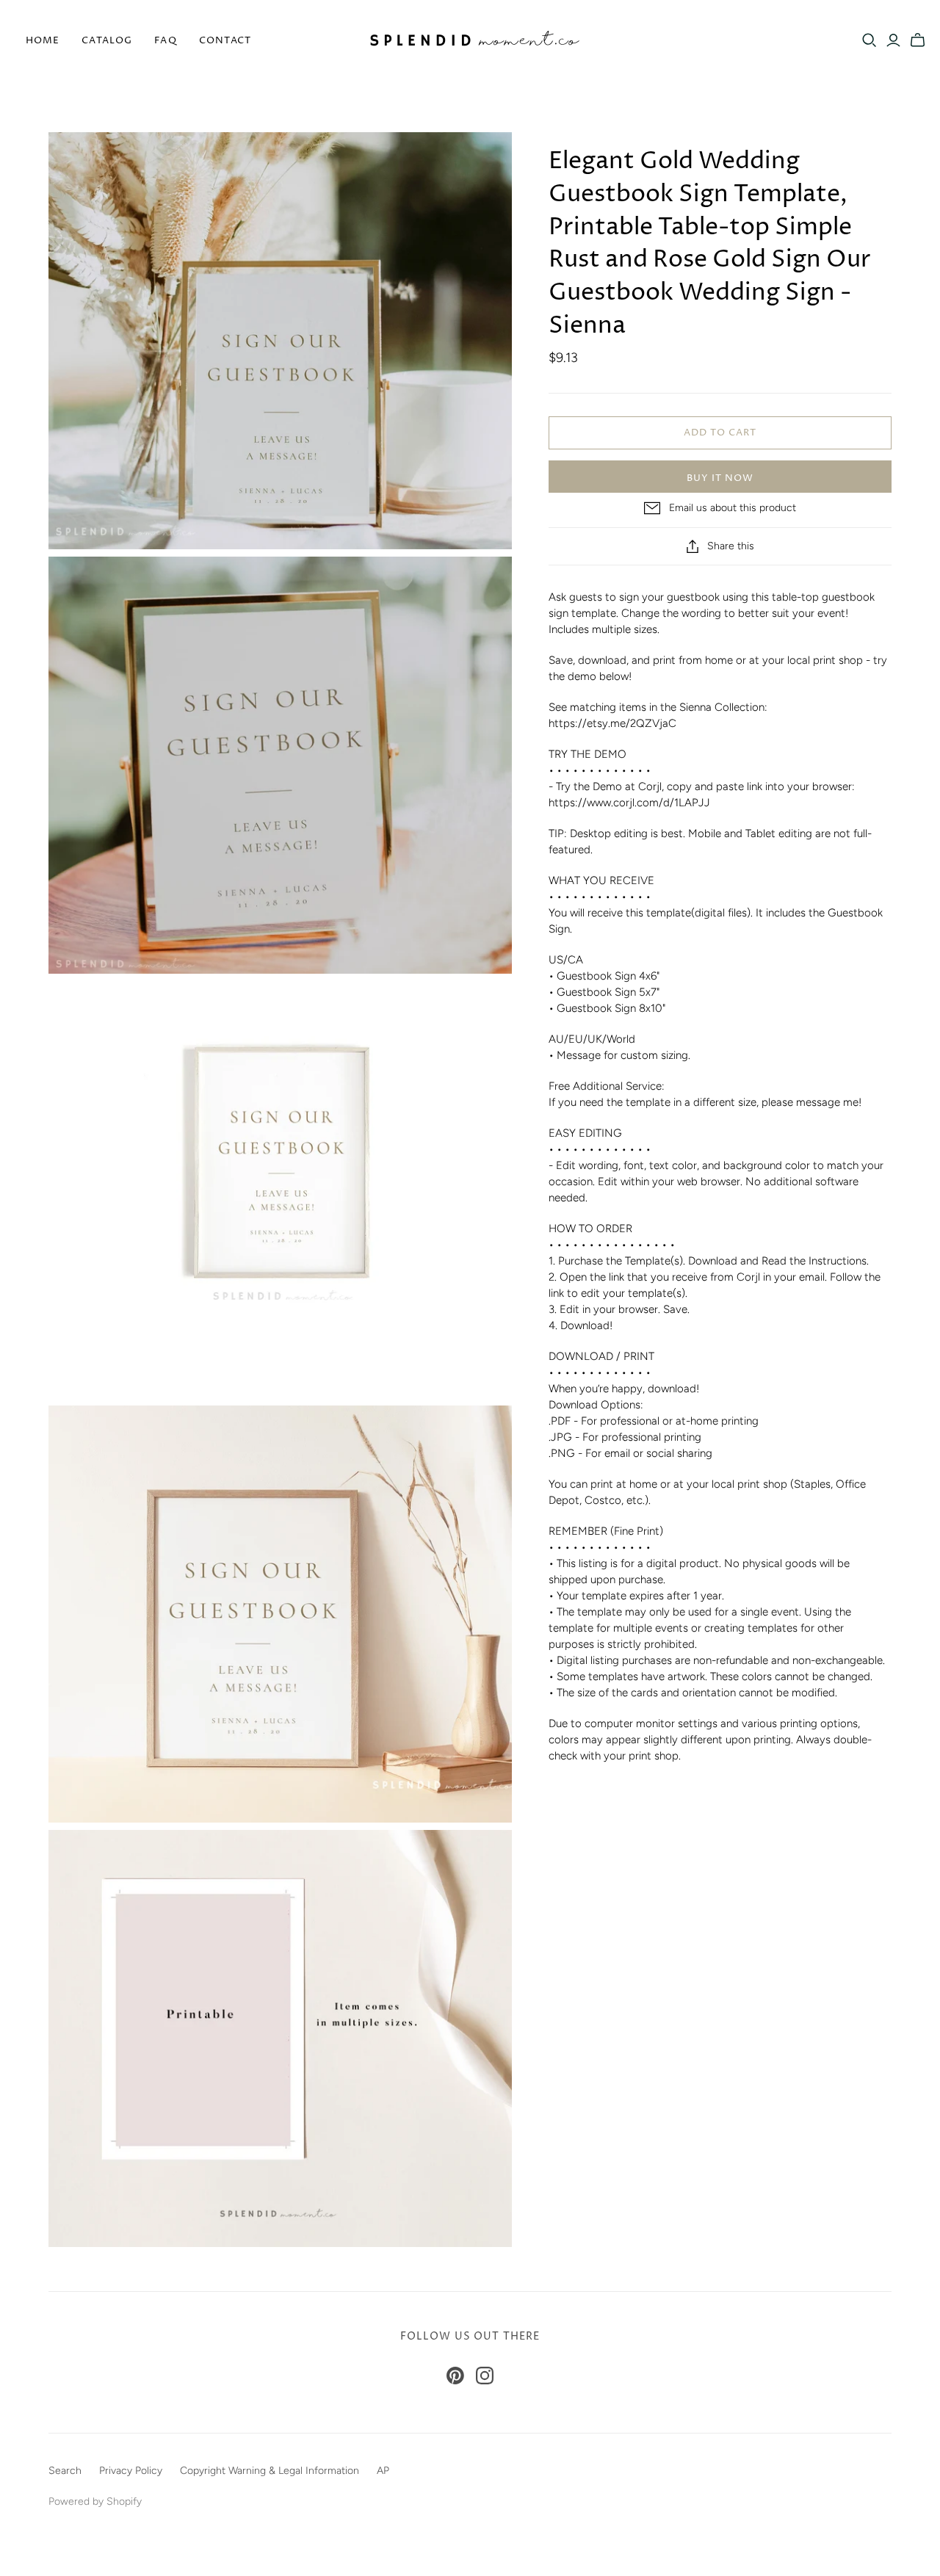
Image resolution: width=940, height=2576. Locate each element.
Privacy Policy (131, 2471)
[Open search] (869, 40)
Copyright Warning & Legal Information (270, 2471)
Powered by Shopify (95, 2501)
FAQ (165, 40)
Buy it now (720, 478)
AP (383, 2471)
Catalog (107, 40)
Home (43, 40)
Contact (225, 40)
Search (65, 2471)
